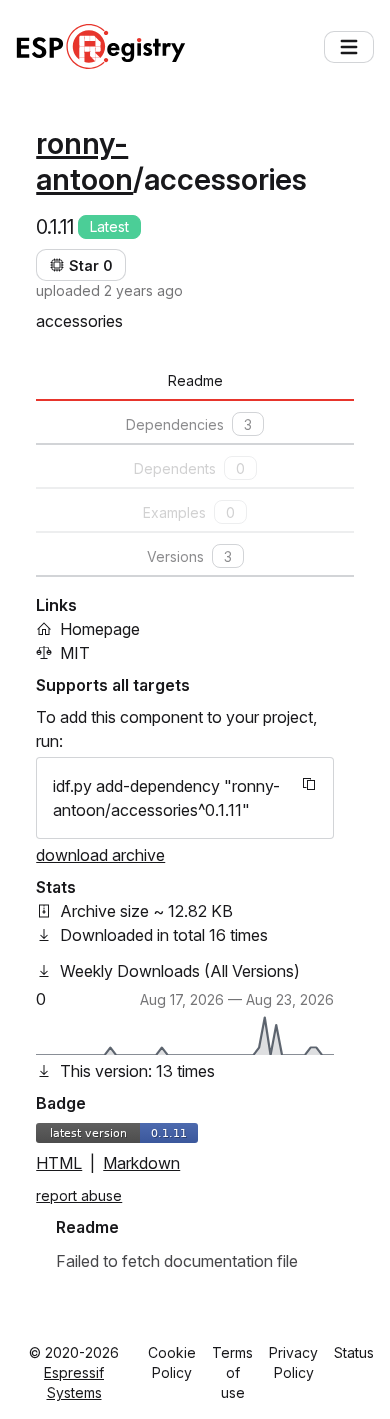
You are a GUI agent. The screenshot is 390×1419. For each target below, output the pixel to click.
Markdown (141, 1163)
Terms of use (232, 1372)
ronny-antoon (84, 161)
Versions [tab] (189, 556)
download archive (100, 855)
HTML (59, 1163)
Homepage (100, 629)
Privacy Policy (293, 1362)
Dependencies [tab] (189, 424)
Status (354, 1352)
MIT (75, 653)
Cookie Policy (172, 1362)
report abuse (79, 1195)
